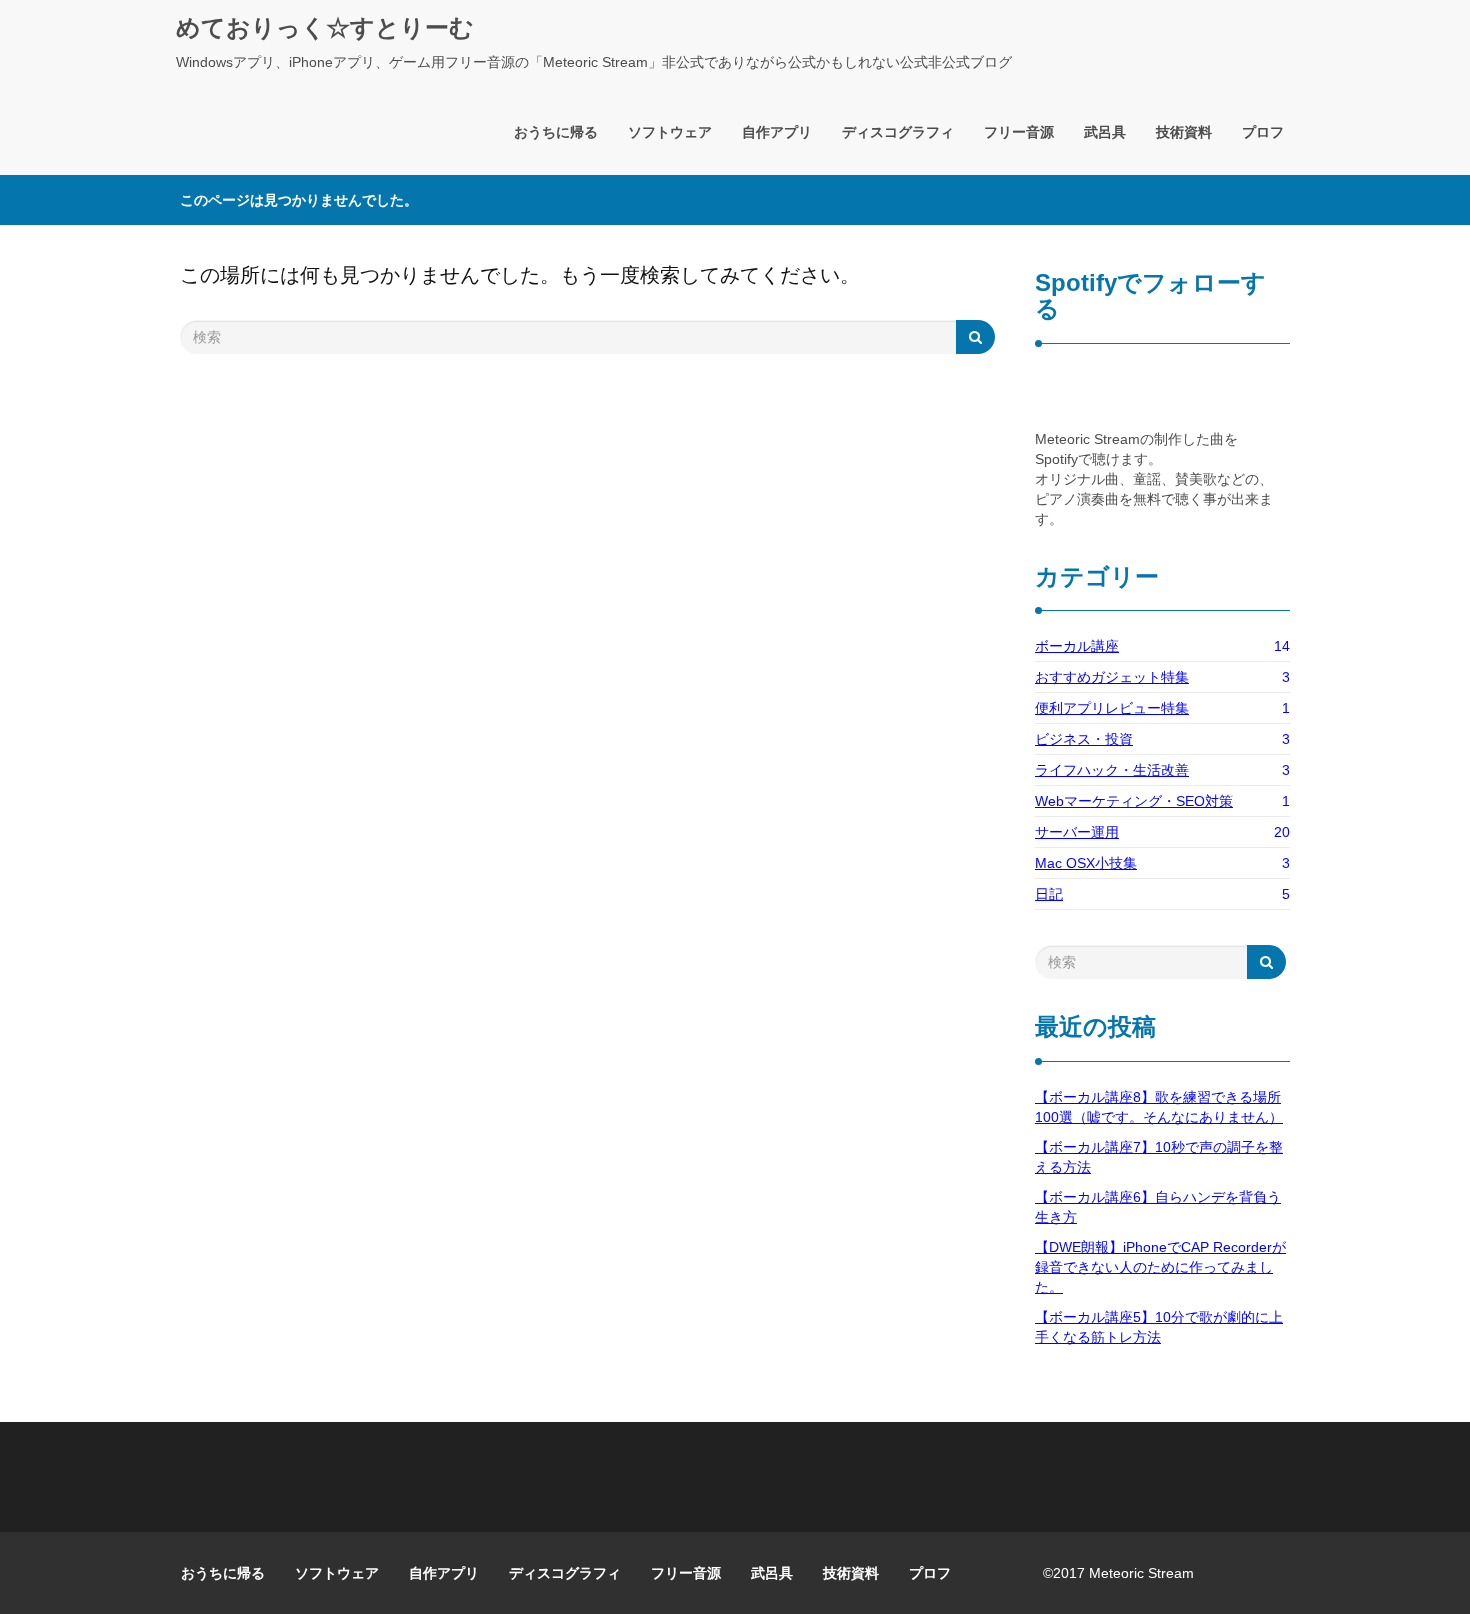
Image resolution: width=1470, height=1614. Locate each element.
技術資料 (1184, 132)
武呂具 (1105, 132)
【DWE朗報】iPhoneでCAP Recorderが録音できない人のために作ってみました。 (1160, 1267)
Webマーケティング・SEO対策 (1134, 801)
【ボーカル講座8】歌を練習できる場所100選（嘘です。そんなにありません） (1159, 1107)
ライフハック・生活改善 (1112, 770)
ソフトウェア (670, 132)
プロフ (1263, 132)
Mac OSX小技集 (1086, 863)
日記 (1049, 894)
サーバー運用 (1077, 832)
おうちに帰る (556, 132)
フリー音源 (1019, 132)
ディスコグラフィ (898, 132)
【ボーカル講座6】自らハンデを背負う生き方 (1158, 1207)
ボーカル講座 (1077, 646)
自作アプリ (777, 132)
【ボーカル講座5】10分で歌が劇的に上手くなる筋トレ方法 (1159, 1327)
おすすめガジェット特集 (1112, 677)
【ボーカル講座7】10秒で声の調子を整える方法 (1159, 1157)
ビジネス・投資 (1084, 739)
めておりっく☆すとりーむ (325, 27)
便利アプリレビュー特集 (1112, 708)
